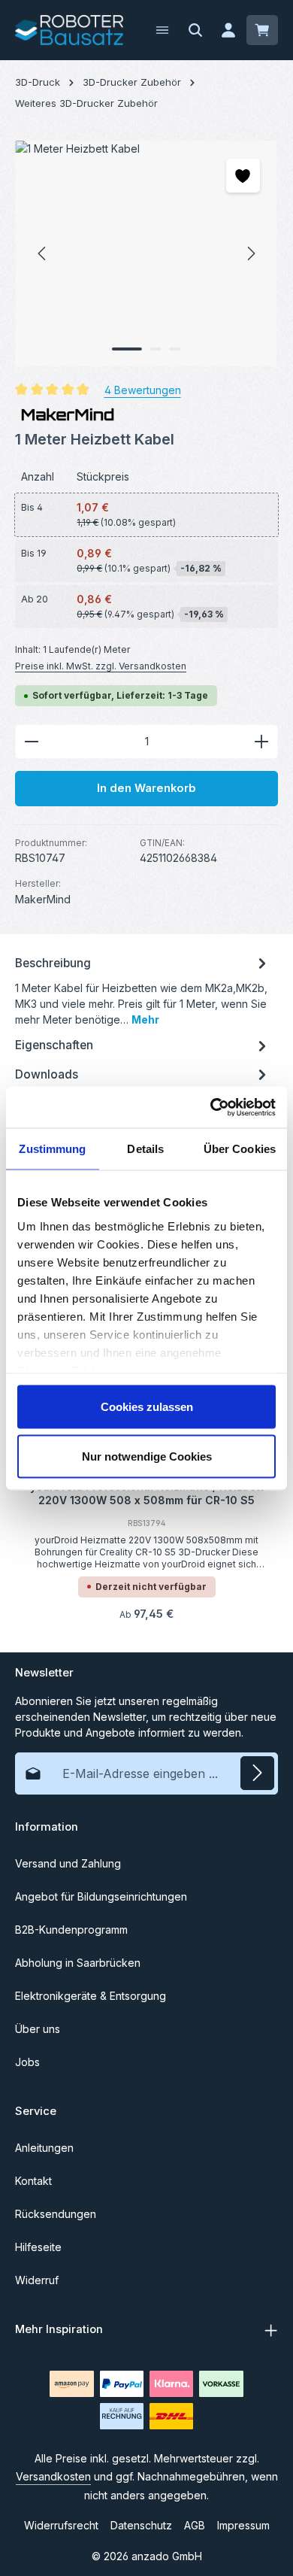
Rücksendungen (56, 2214)
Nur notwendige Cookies (147, 1456)
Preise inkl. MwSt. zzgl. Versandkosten (101, 666)
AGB (195, 2525)
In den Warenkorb (146, 788)
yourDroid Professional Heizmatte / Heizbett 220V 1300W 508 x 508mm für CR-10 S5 (147, 1493)
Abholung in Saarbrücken (78, 1963)
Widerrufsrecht (61, 2525)
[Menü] (162, 30)
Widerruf (37, 2280)
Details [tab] (145, 1149)
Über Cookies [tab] (240, 1149)
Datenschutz (141, 2525)
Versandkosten (53, 2476)
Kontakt (33, 2181)
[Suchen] (195, 30)
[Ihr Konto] (228, 30)
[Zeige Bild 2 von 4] (156, 349)
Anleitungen (44, 2148)
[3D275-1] (146, 253)
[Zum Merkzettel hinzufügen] (243, 176)
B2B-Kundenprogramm (71, 1930)
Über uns (38, 2029)
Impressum (243, 2525)
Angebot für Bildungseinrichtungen (101, 1896)
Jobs (27, 2062)
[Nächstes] (250, 253)
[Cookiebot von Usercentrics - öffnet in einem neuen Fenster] (211, 1107)
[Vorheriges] (43, 253)
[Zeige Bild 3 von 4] (175, 349)
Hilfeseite (38, 2247)
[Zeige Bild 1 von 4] (127, 349)
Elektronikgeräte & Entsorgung (91, 1996)
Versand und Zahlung (68, 1863)
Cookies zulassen (147, 1407)
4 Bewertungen (143, 390)
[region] (146, 253)
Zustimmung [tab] (52, 1149)
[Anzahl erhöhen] (262, 742)
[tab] (143, 990)
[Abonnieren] (257, 1773)
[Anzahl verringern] (31, 742)
